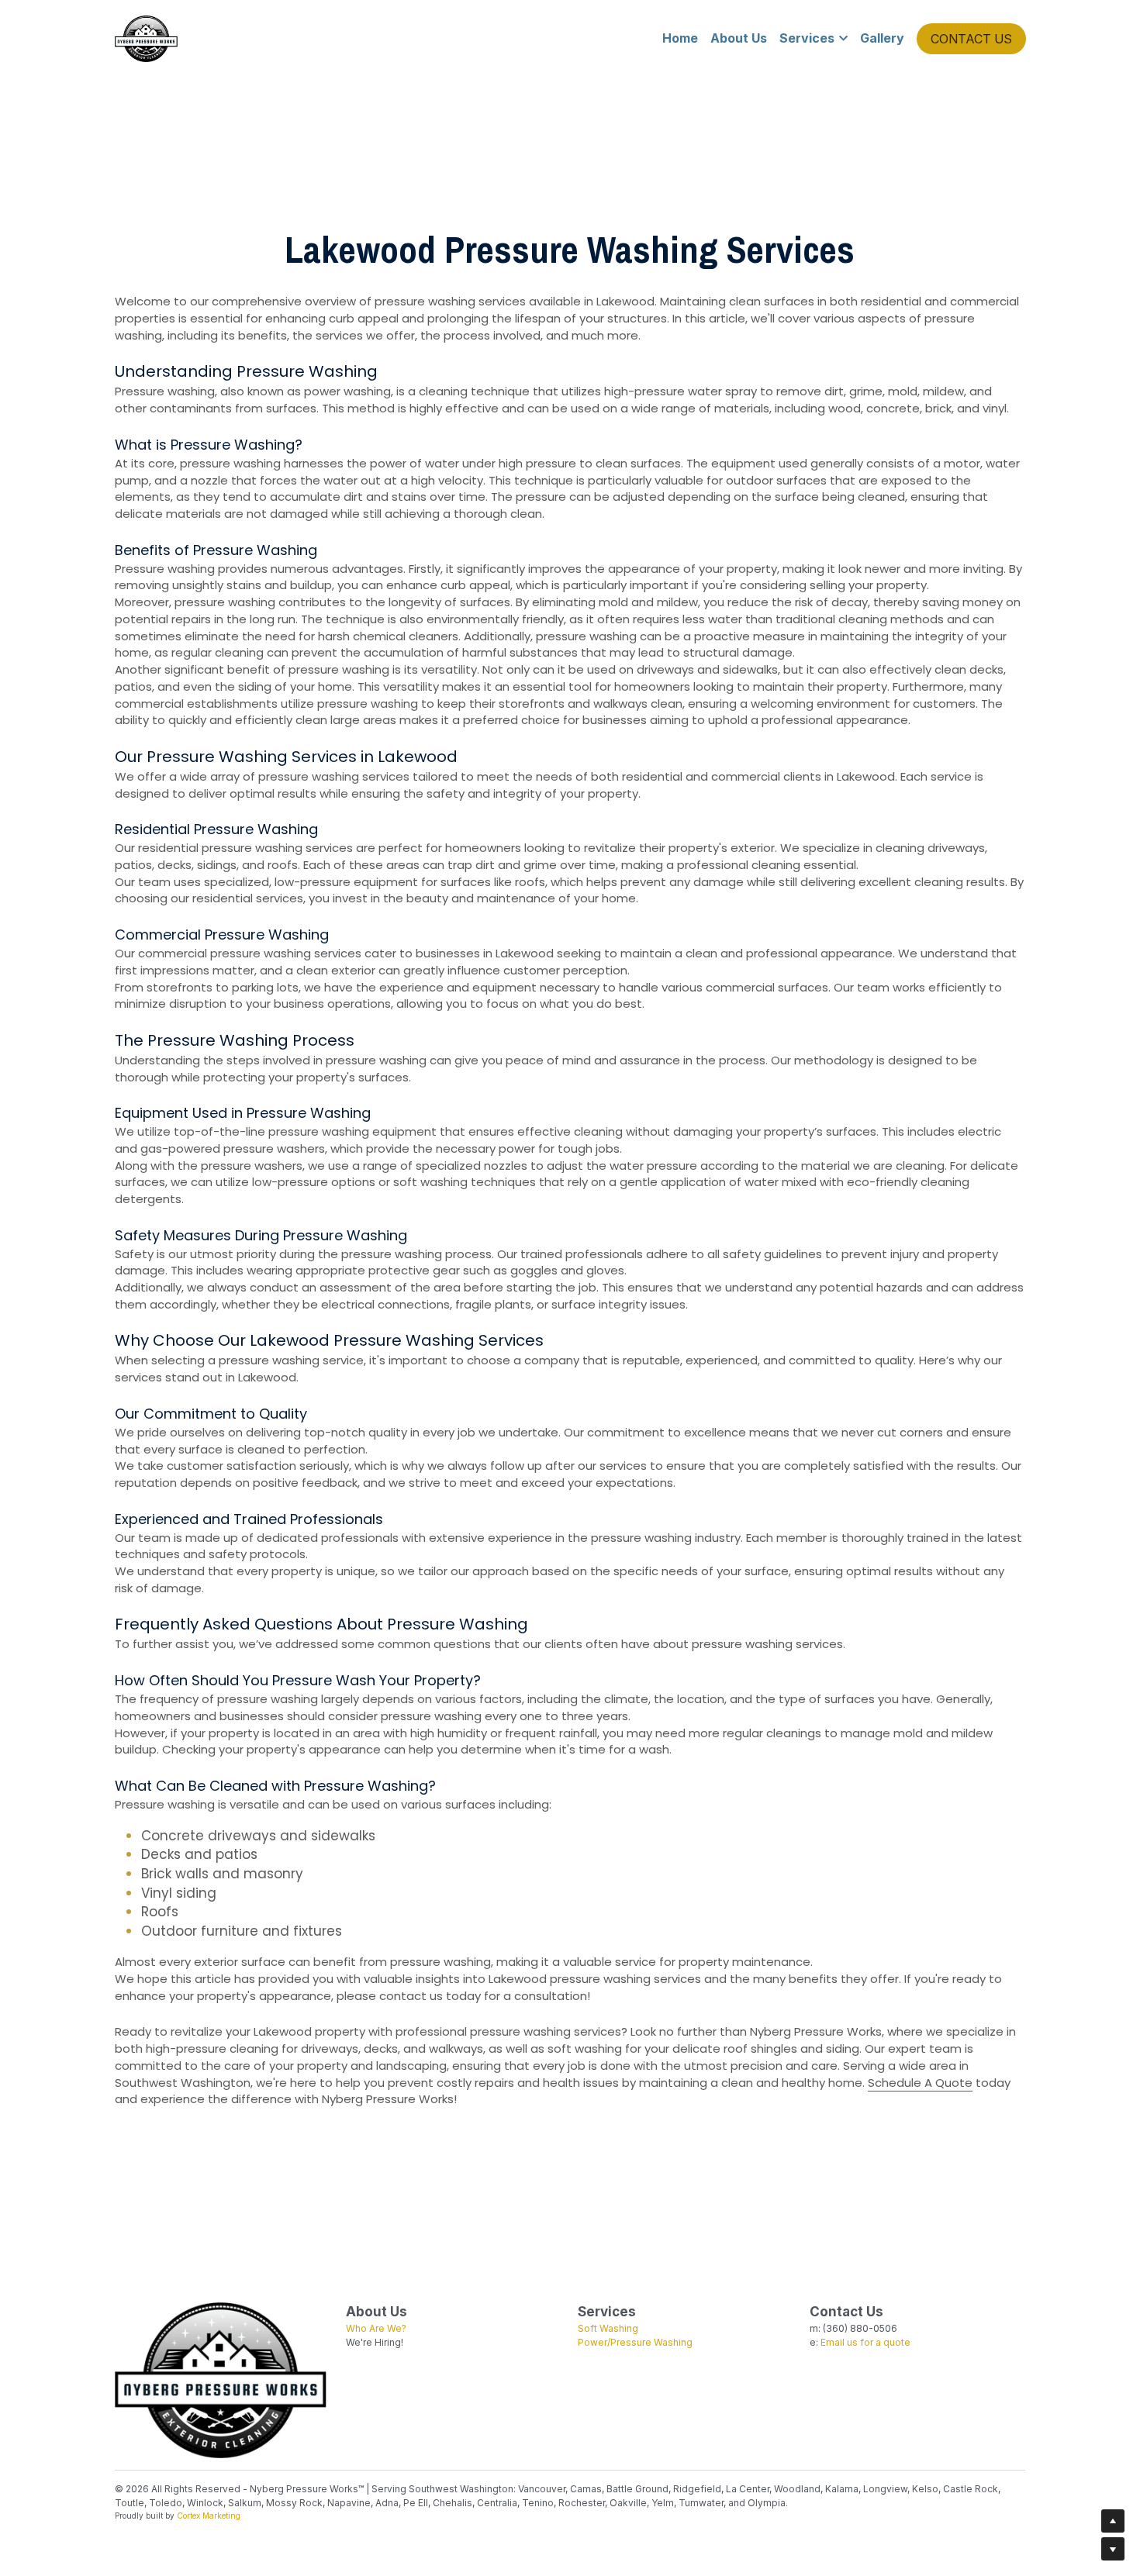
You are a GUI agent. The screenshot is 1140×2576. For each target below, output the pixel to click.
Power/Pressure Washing (635, 2342)
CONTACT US (971, 39)
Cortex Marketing (209, 2516)
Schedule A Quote (920, 2083)
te (906, 2342)
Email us (839, 2342)
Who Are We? (376, 2328)
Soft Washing (608, 2328)
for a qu (876, 2342)
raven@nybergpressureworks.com (889, 2356)
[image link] (147, 38)
